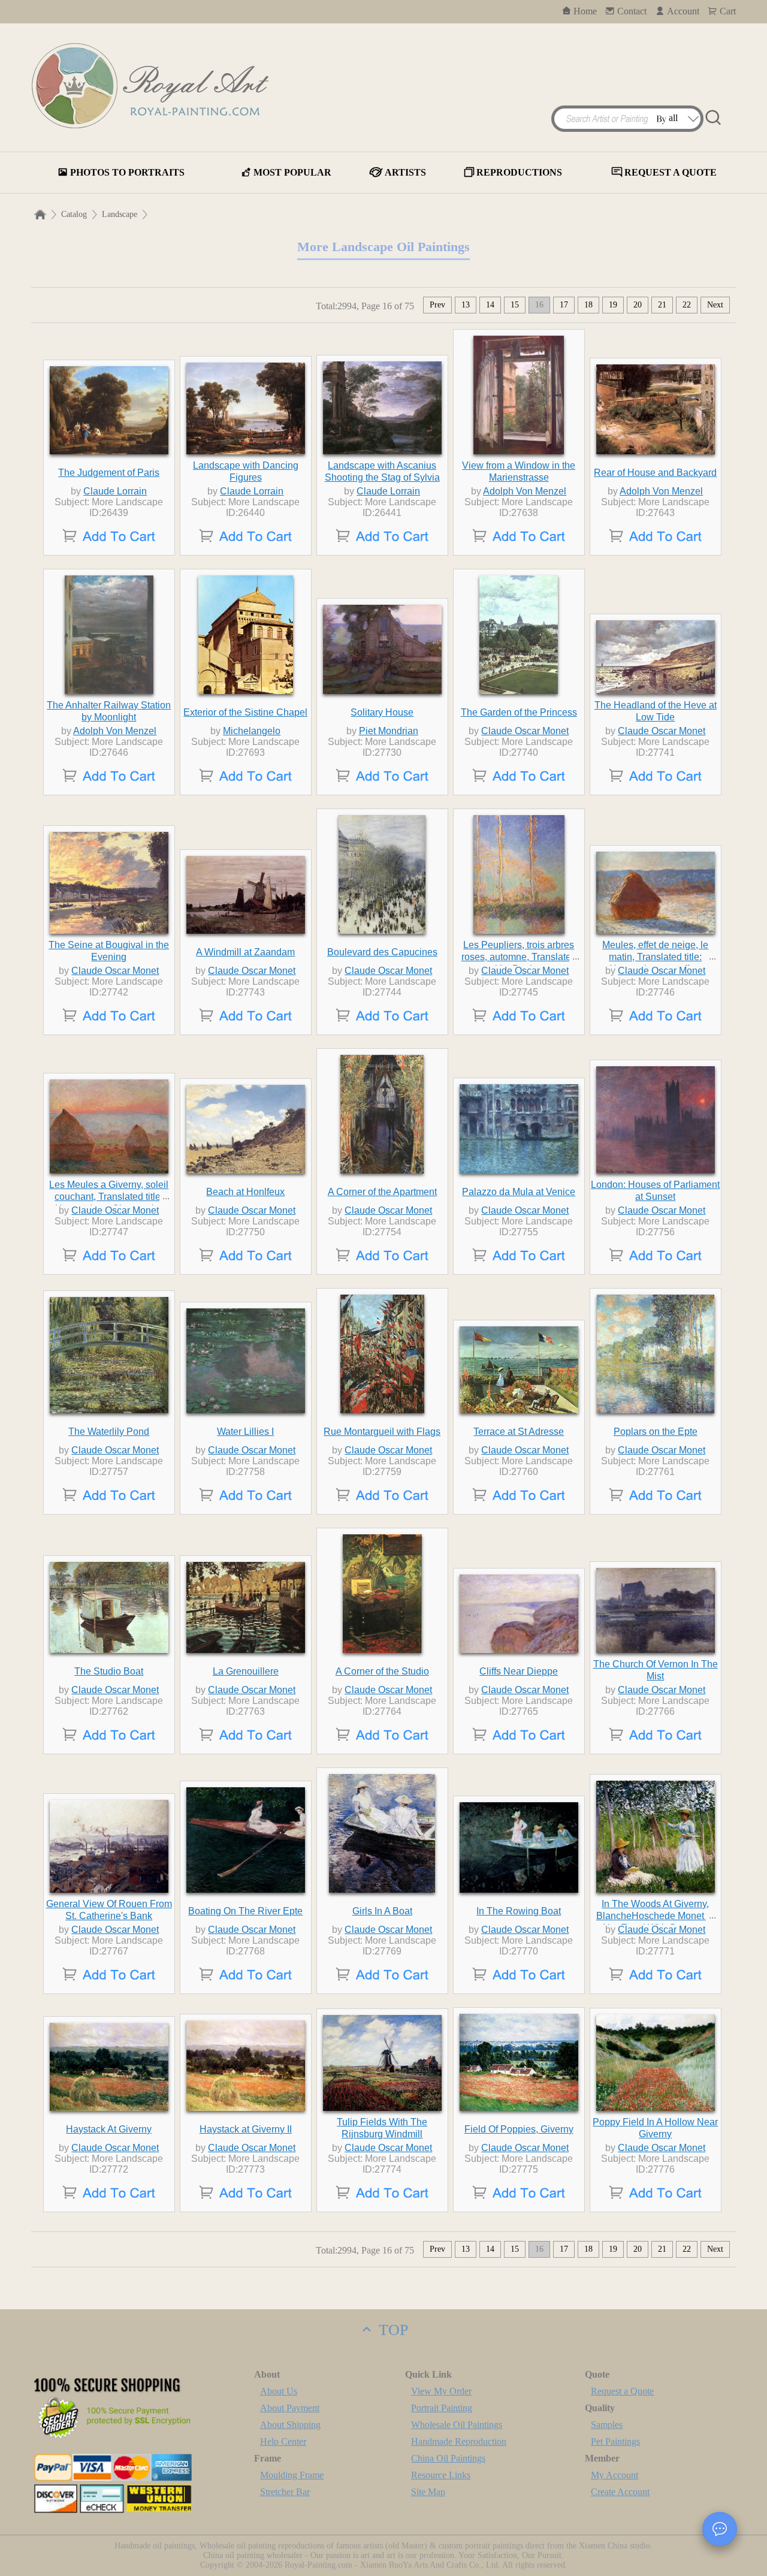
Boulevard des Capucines (382, 952)
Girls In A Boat (382, 1911)
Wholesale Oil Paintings (457, 2425)
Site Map (428, 2492)
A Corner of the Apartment (382, 1192)
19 (613, 305)
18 (588, 305)
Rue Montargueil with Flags (382, 1432)
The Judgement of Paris (109, 473)
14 (490, 305)
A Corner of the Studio (382, 1671)
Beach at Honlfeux (245, 1192)
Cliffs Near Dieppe (519, 1671)
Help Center (283, 2441)
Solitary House (382, 712)
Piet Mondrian (389, 731)
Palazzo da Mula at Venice (519, 1192)
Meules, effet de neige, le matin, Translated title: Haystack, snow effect (655, 957)
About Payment (290, 2408)
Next (715, 305)
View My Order (441, 2391)
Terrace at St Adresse (519, 1432)
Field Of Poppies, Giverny (519, 2129)
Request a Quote (622, 2391)
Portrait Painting (442, 2408)
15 (515, 305)
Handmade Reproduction (459, 2441)
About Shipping (290, 2425)
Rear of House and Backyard (655, 473)
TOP (391, 2330)
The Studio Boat (109, 1671)
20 (638, 305)
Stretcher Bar (285, 2492)
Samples (607, 2425)
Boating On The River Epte (245, 1911)
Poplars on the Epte (656, 1432)
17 (564, 305)
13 (466, 305)
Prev (437, 305)
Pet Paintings (615, 2441)
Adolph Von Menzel (525, 491)
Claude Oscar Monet (525, 731)
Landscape (120, 214)
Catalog (74, 214)
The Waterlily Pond (109, 1432)
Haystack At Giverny (109, 2129)
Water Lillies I (245, 1432)
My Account (614, 2475)
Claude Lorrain (115, 491)
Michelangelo (252, 731)
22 (687, 305)
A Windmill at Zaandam (245, 952)
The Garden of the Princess (519, 712)
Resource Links (441, 2475)
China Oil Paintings (448, 2458)
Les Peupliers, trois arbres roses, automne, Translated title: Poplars (519, 957)
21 (662, 305)
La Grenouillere (246, 1671)
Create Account (620, 2492)
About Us (279, 2391)
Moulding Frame (292, 2475)
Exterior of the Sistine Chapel (245, 712)
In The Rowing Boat (519, 1911)
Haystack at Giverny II (246, 2129)
